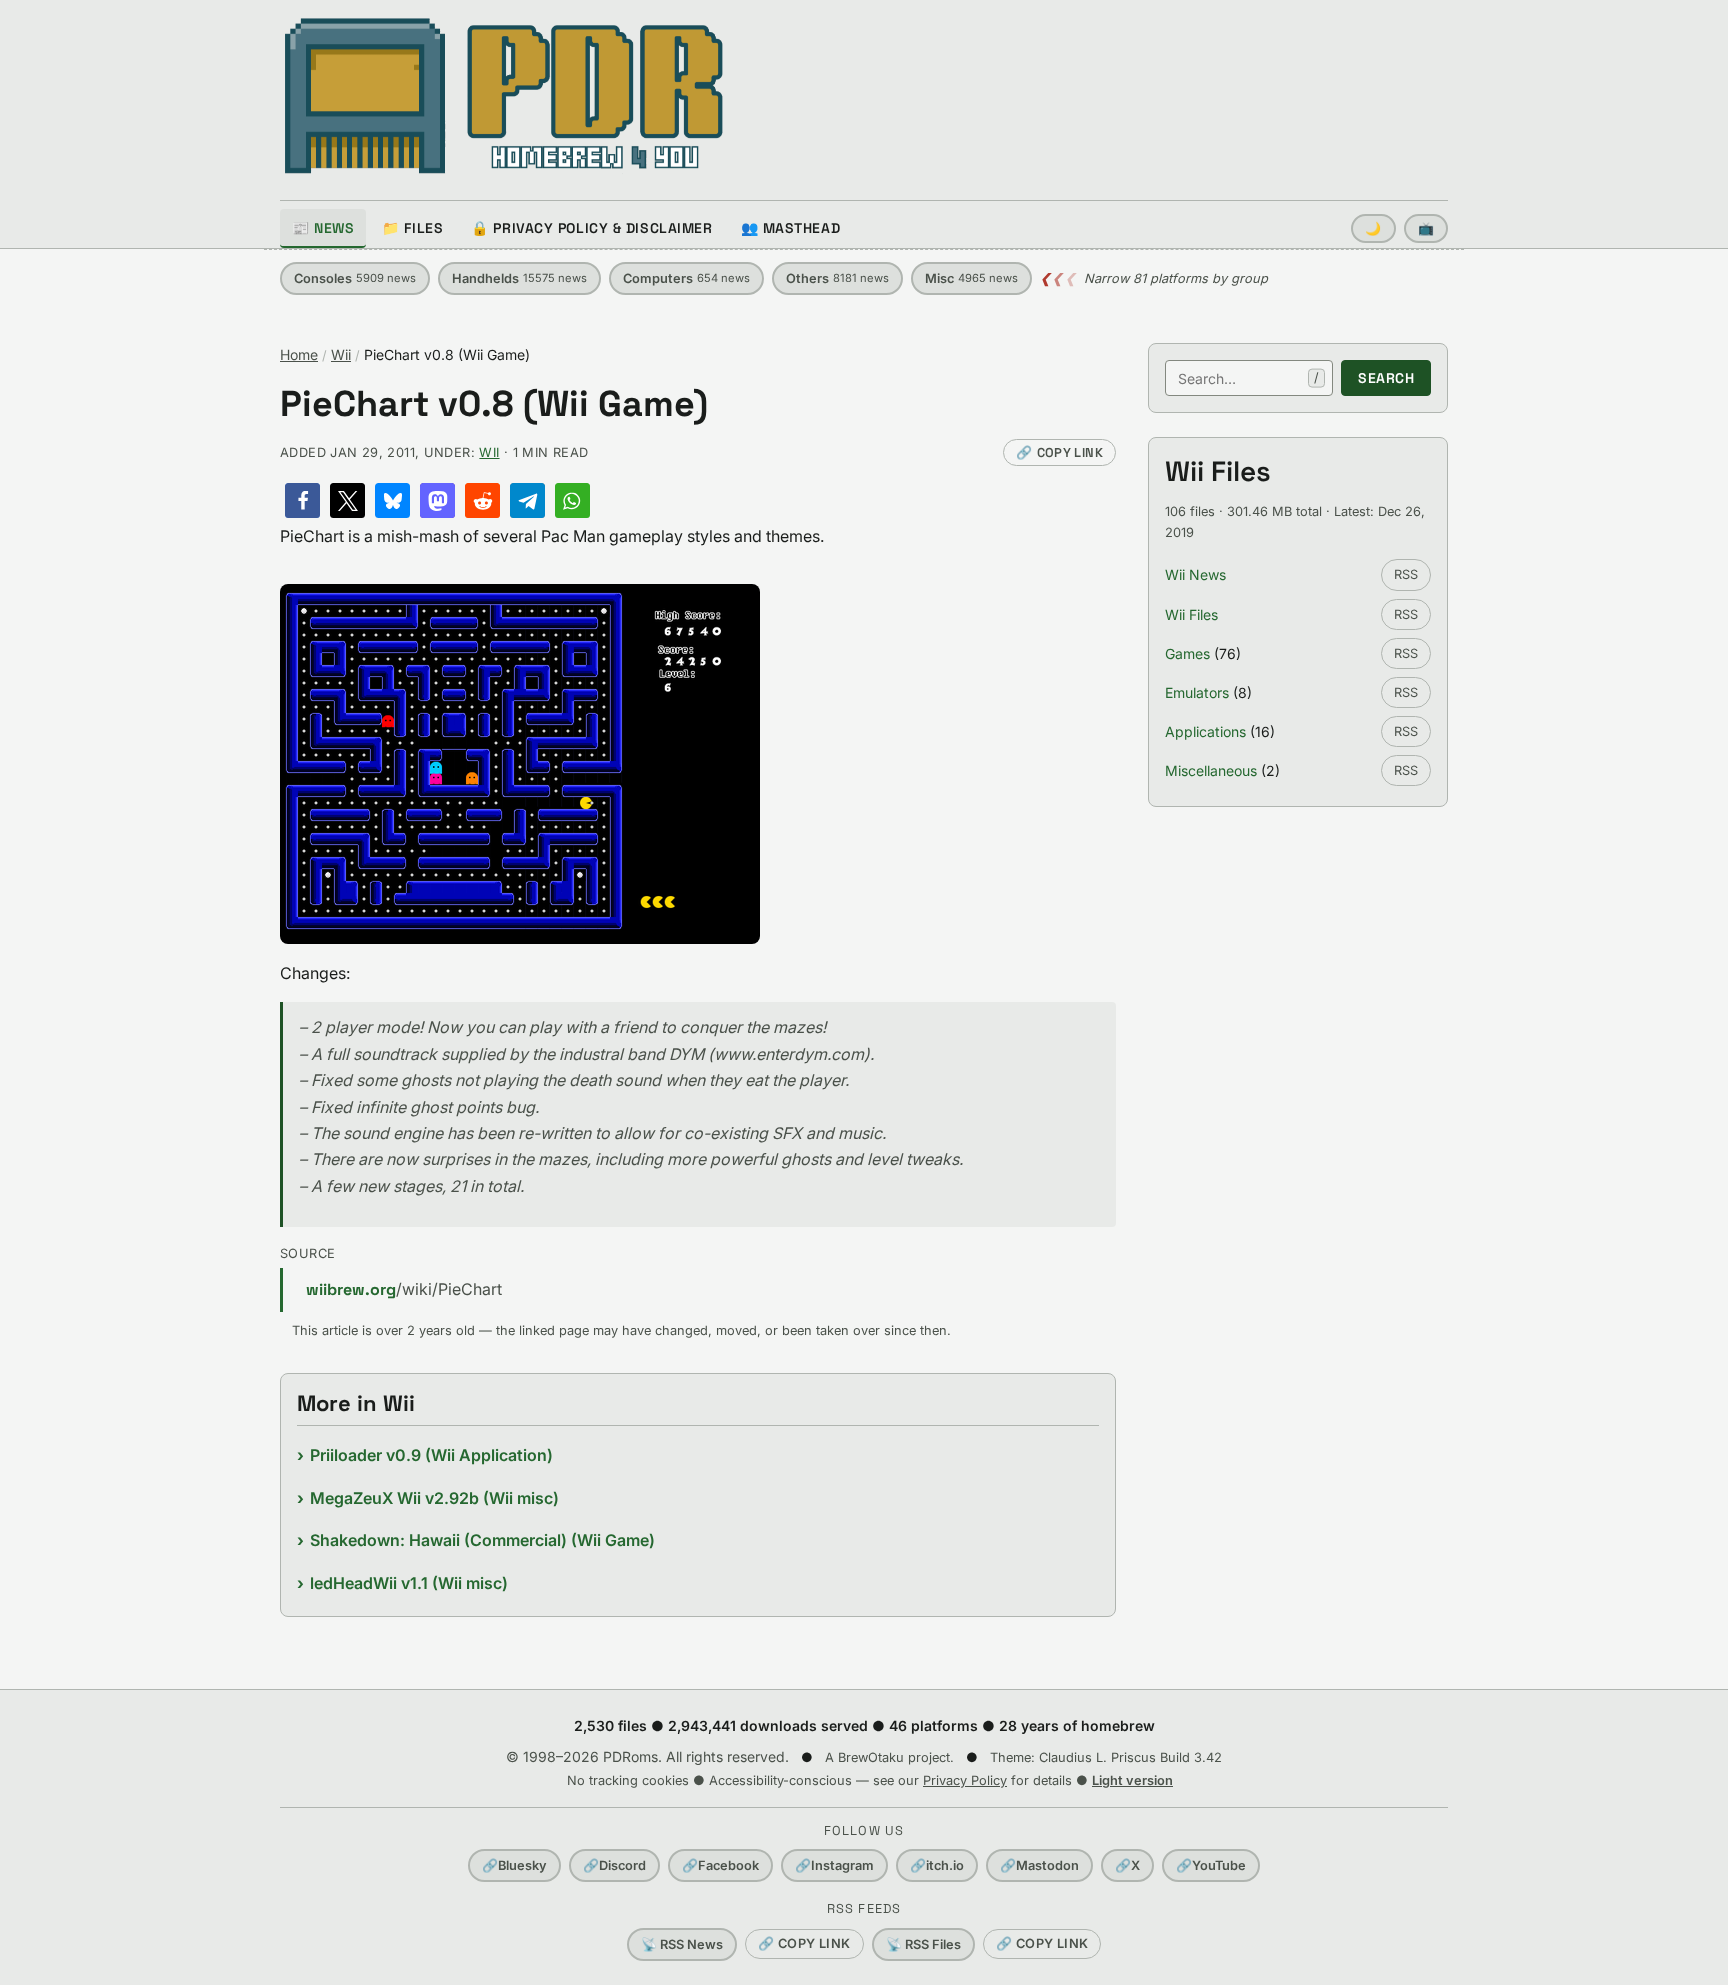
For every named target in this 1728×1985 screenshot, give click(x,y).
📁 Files (412, 228)
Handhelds (519, 278)
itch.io (937, 1865)
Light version (1132, 1780)
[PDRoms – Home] (504, 96)
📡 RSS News (682, 1944)
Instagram (834, 1865)
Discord (614, 1865)
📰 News (323, 228)
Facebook (720, 1865)
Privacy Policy (965, 1780)
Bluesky (514, 1865)
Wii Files (1191, 614)
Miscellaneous (1211, 770)
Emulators (1197, 692)
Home (299, 354)
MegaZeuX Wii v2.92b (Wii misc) (434, 1498)
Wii (341, 354)
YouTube (1211, 1865)
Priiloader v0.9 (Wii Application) (431, 1455)
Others (837, 278)
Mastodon (1039, 1865)
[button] (302, 500)
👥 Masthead (791, 228)
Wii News (1195, 574)
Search (1386, 378)
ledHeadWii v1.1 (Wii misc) (409, 1583)
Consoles (355, 278)
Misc (971, 278)
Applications (1205, 731)
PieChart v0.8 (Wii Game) (494, 404)
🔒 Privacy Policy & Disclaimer (591, 228)
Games (1187, 653)
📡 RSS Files (923, 1944)
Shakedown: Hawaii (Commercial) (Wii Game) (482, 1540)
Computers (686, 278)
